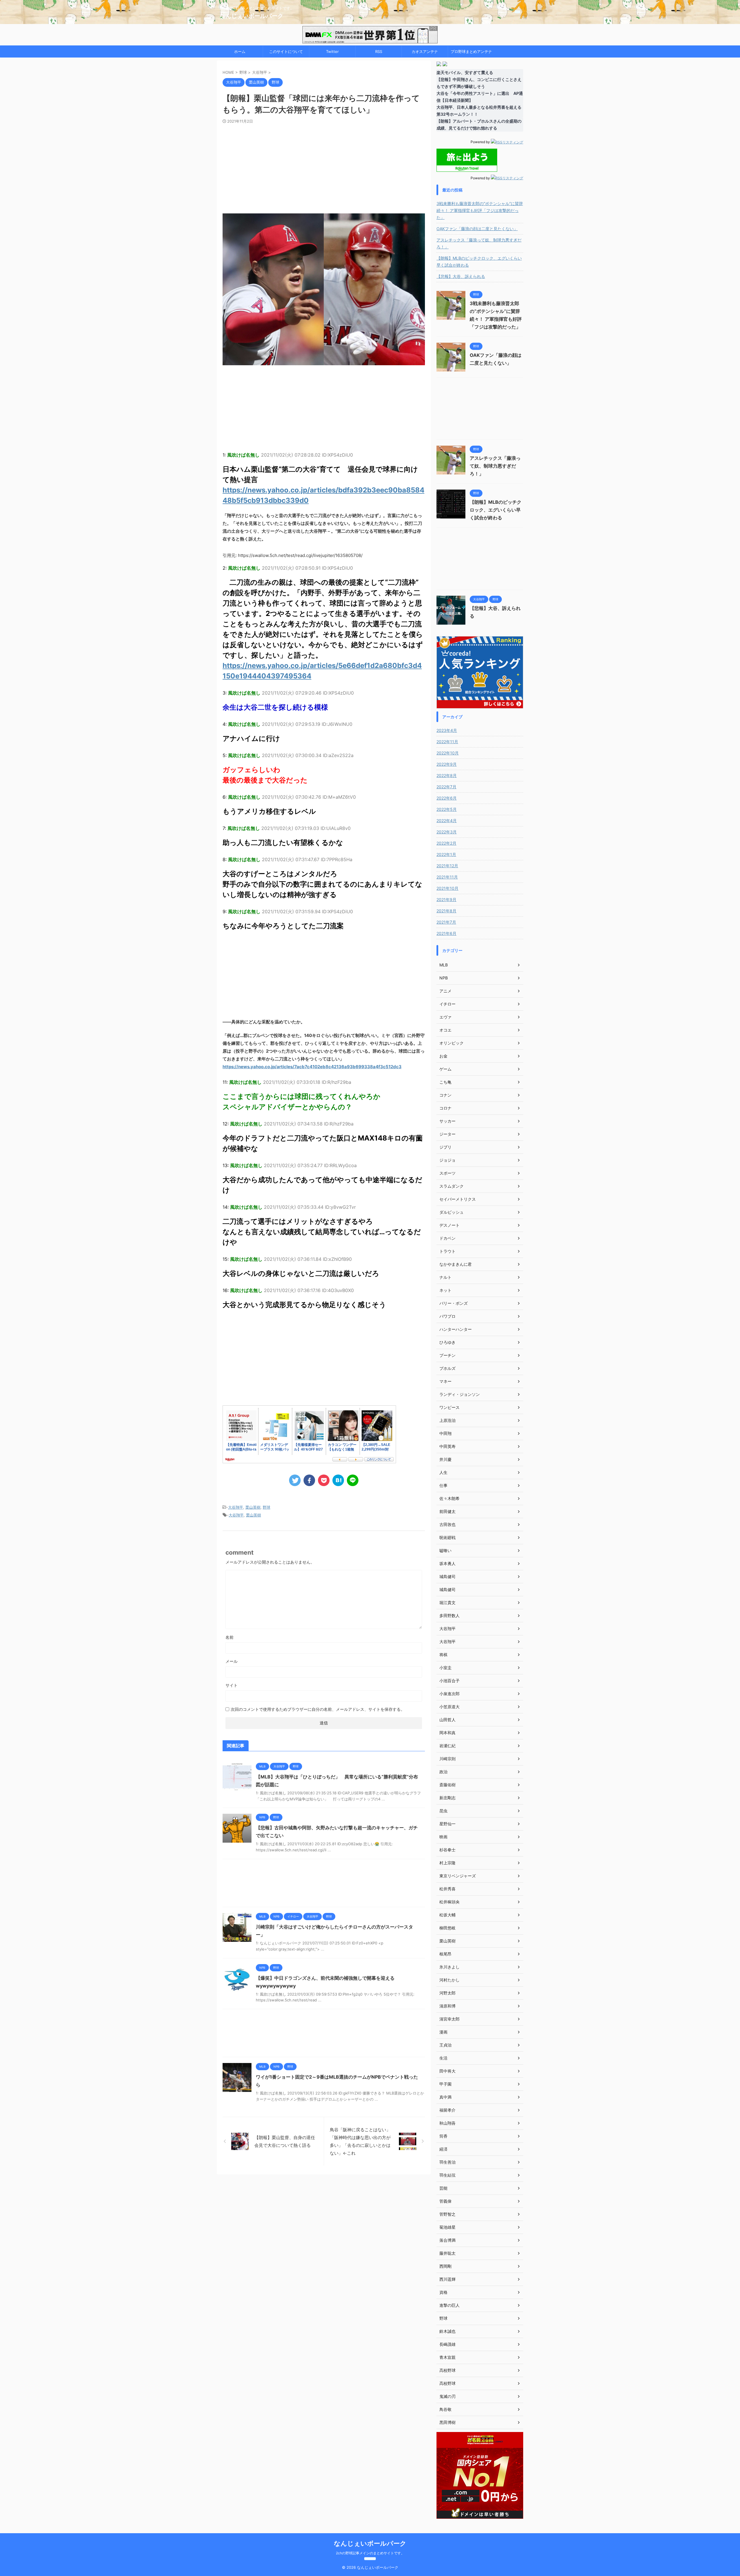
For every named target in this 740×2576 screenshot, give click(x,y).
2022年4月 (447, 821)
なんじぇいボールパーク (251, 16)
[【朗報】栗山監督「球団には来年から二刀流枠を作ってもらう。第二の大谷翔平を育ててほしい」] (338, 1480)
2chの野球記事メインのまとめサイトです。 (370, 2553)
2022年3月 (447, 832)
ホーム (240, 51)
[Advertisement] (324, 167)
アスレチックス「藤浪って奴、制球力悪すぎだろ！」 (479, 243)
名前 (230, 1637)
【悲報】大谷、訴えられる (461, 276)
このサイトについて (286, 51)
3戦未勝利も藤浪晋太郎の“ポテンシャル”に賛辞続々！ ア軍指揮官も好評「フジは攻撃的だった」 (480, 210)
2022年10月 (448, 753)
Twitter (332, 51)
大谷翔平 (236, 1507)
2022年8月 (447, 775)
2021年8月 (446, 911)
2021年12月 (447, 866)
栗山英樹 (253, 1507)
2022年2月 (446, 843)
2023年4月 (447, 730)
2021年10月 (447, 888)
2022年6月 (447, 798)
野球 (267, 1507)
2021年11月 (447, 877)
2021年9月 (446, 899)
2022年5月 (447, 809)
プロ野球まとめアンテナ (471, 51)
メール (232, 1661)
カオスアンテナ (425, 51)
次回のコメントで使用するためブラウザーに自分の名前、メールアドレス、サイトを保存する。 (318, 1709)
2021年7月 (446, 922)
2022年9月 (447, 764)
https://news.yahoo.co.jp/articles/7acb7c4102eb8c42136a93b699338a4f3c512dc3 (312, 1067)
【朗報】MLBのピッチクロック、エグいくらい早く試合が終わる (479, 262)
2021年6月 (446, 933)
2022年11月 (447, 742)
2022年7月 (446, 787)
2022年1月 (446, 854)
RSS (379, 51)
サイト (232, 1685)
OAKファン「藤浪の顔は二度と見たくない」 (477, 229)
